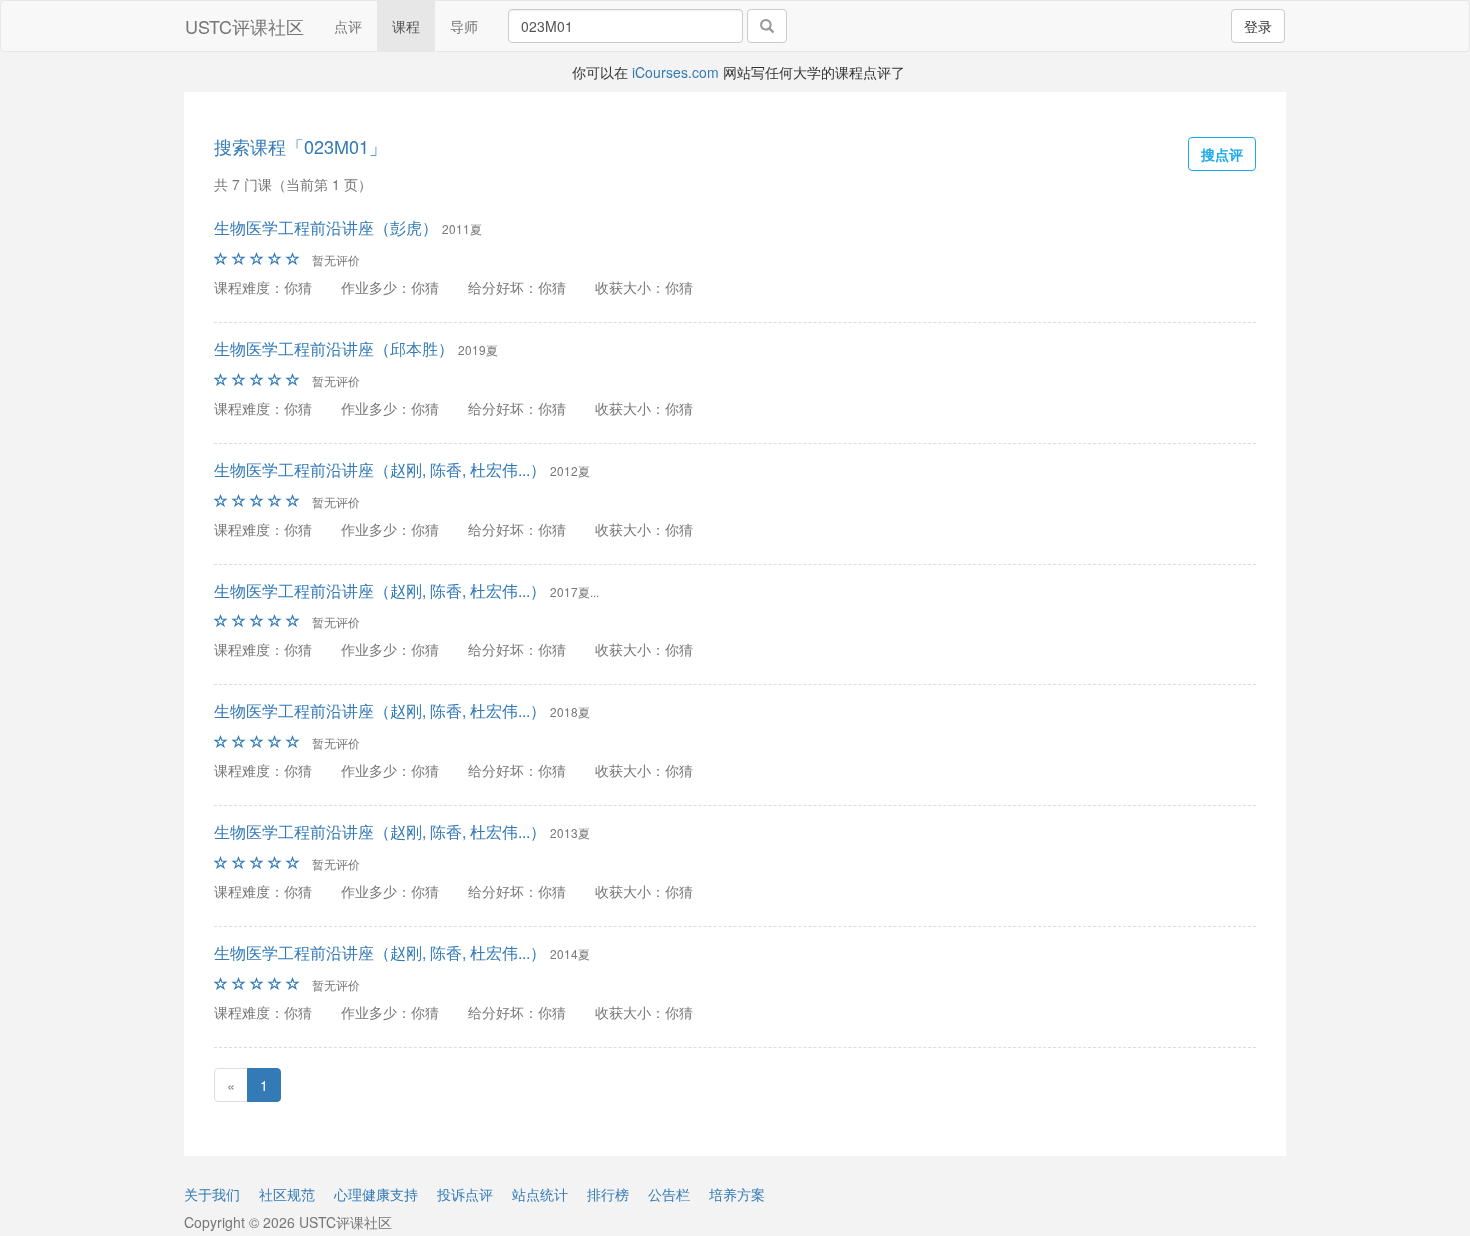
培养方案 (737, 1194)
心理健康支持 (376, 1194)
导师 (464, 26)
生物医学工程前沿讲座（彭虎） (326, 227)
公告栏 (669, 1194)
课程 (406, 26)
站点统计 (540, 1194)
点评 (348, 26)
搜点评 (1222, 154)
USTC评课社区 (244, 26)
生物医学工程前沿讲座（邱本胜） (334, 348)
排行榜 (608, 1194)
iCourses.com (675, 72)
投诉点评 (465, 1194)
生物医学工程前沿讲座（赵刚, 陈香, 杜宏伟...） (380, 469)
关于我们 (212, 1194)
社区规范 (287, 1194)
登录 (1258, 26)
